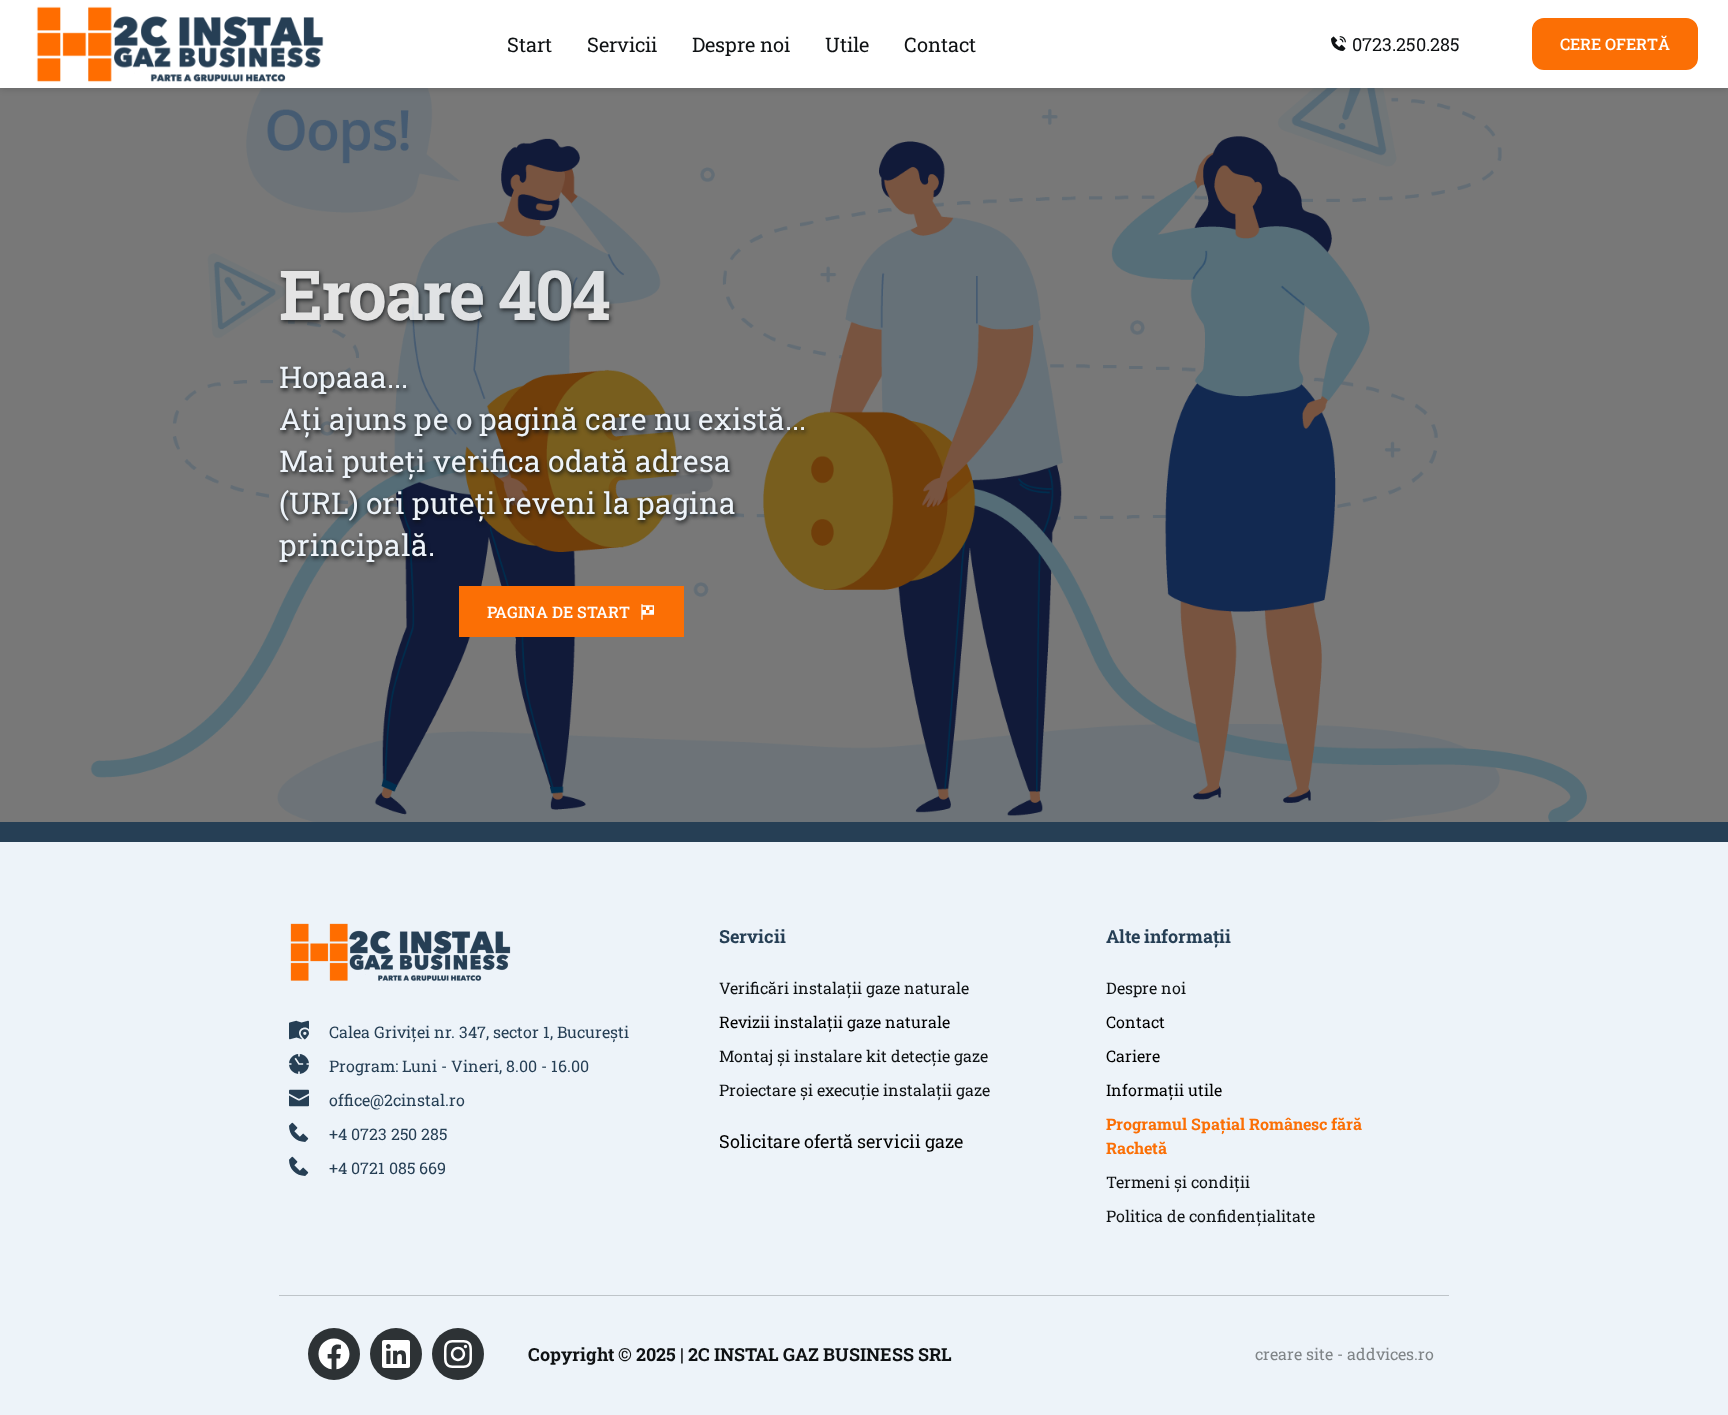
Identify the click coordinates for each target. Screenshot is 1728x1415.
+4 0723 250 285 (388, 1133)
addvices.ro (1390, 1353)
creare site (1294, 1353)
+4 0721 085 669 (387, 1167)
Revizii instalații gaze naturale (834, 1021)
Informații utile (1164, 1089)
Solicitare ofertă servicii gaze (841, 1141)
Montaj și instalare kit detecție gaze (853, 1055)
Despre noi (1146, 987)
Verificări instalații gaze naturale (844, 987)
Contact (1135, 1021)
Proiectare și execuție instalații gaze (854, 1089)
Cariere (1133, 1055)
